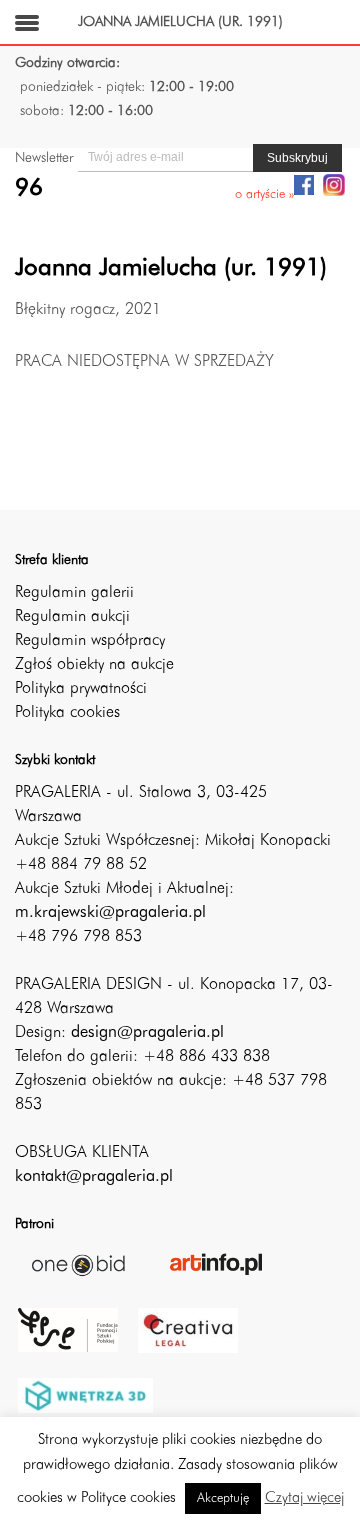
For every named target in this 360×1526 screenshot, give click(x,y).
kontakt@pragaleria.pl (94, 1177)
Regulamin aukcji (72, 617)
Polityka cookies (67, 713)
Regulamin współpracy (90, 641)
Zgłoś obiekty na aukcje (94, 665)
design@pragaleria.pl (147, 1033)
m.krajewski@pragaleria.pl (110, 913)
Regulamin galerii (74, 593)
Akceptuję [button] (223, 1498)
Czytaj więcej (304, 1498)
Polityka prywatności (81, 689)
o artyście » (264, 194)
